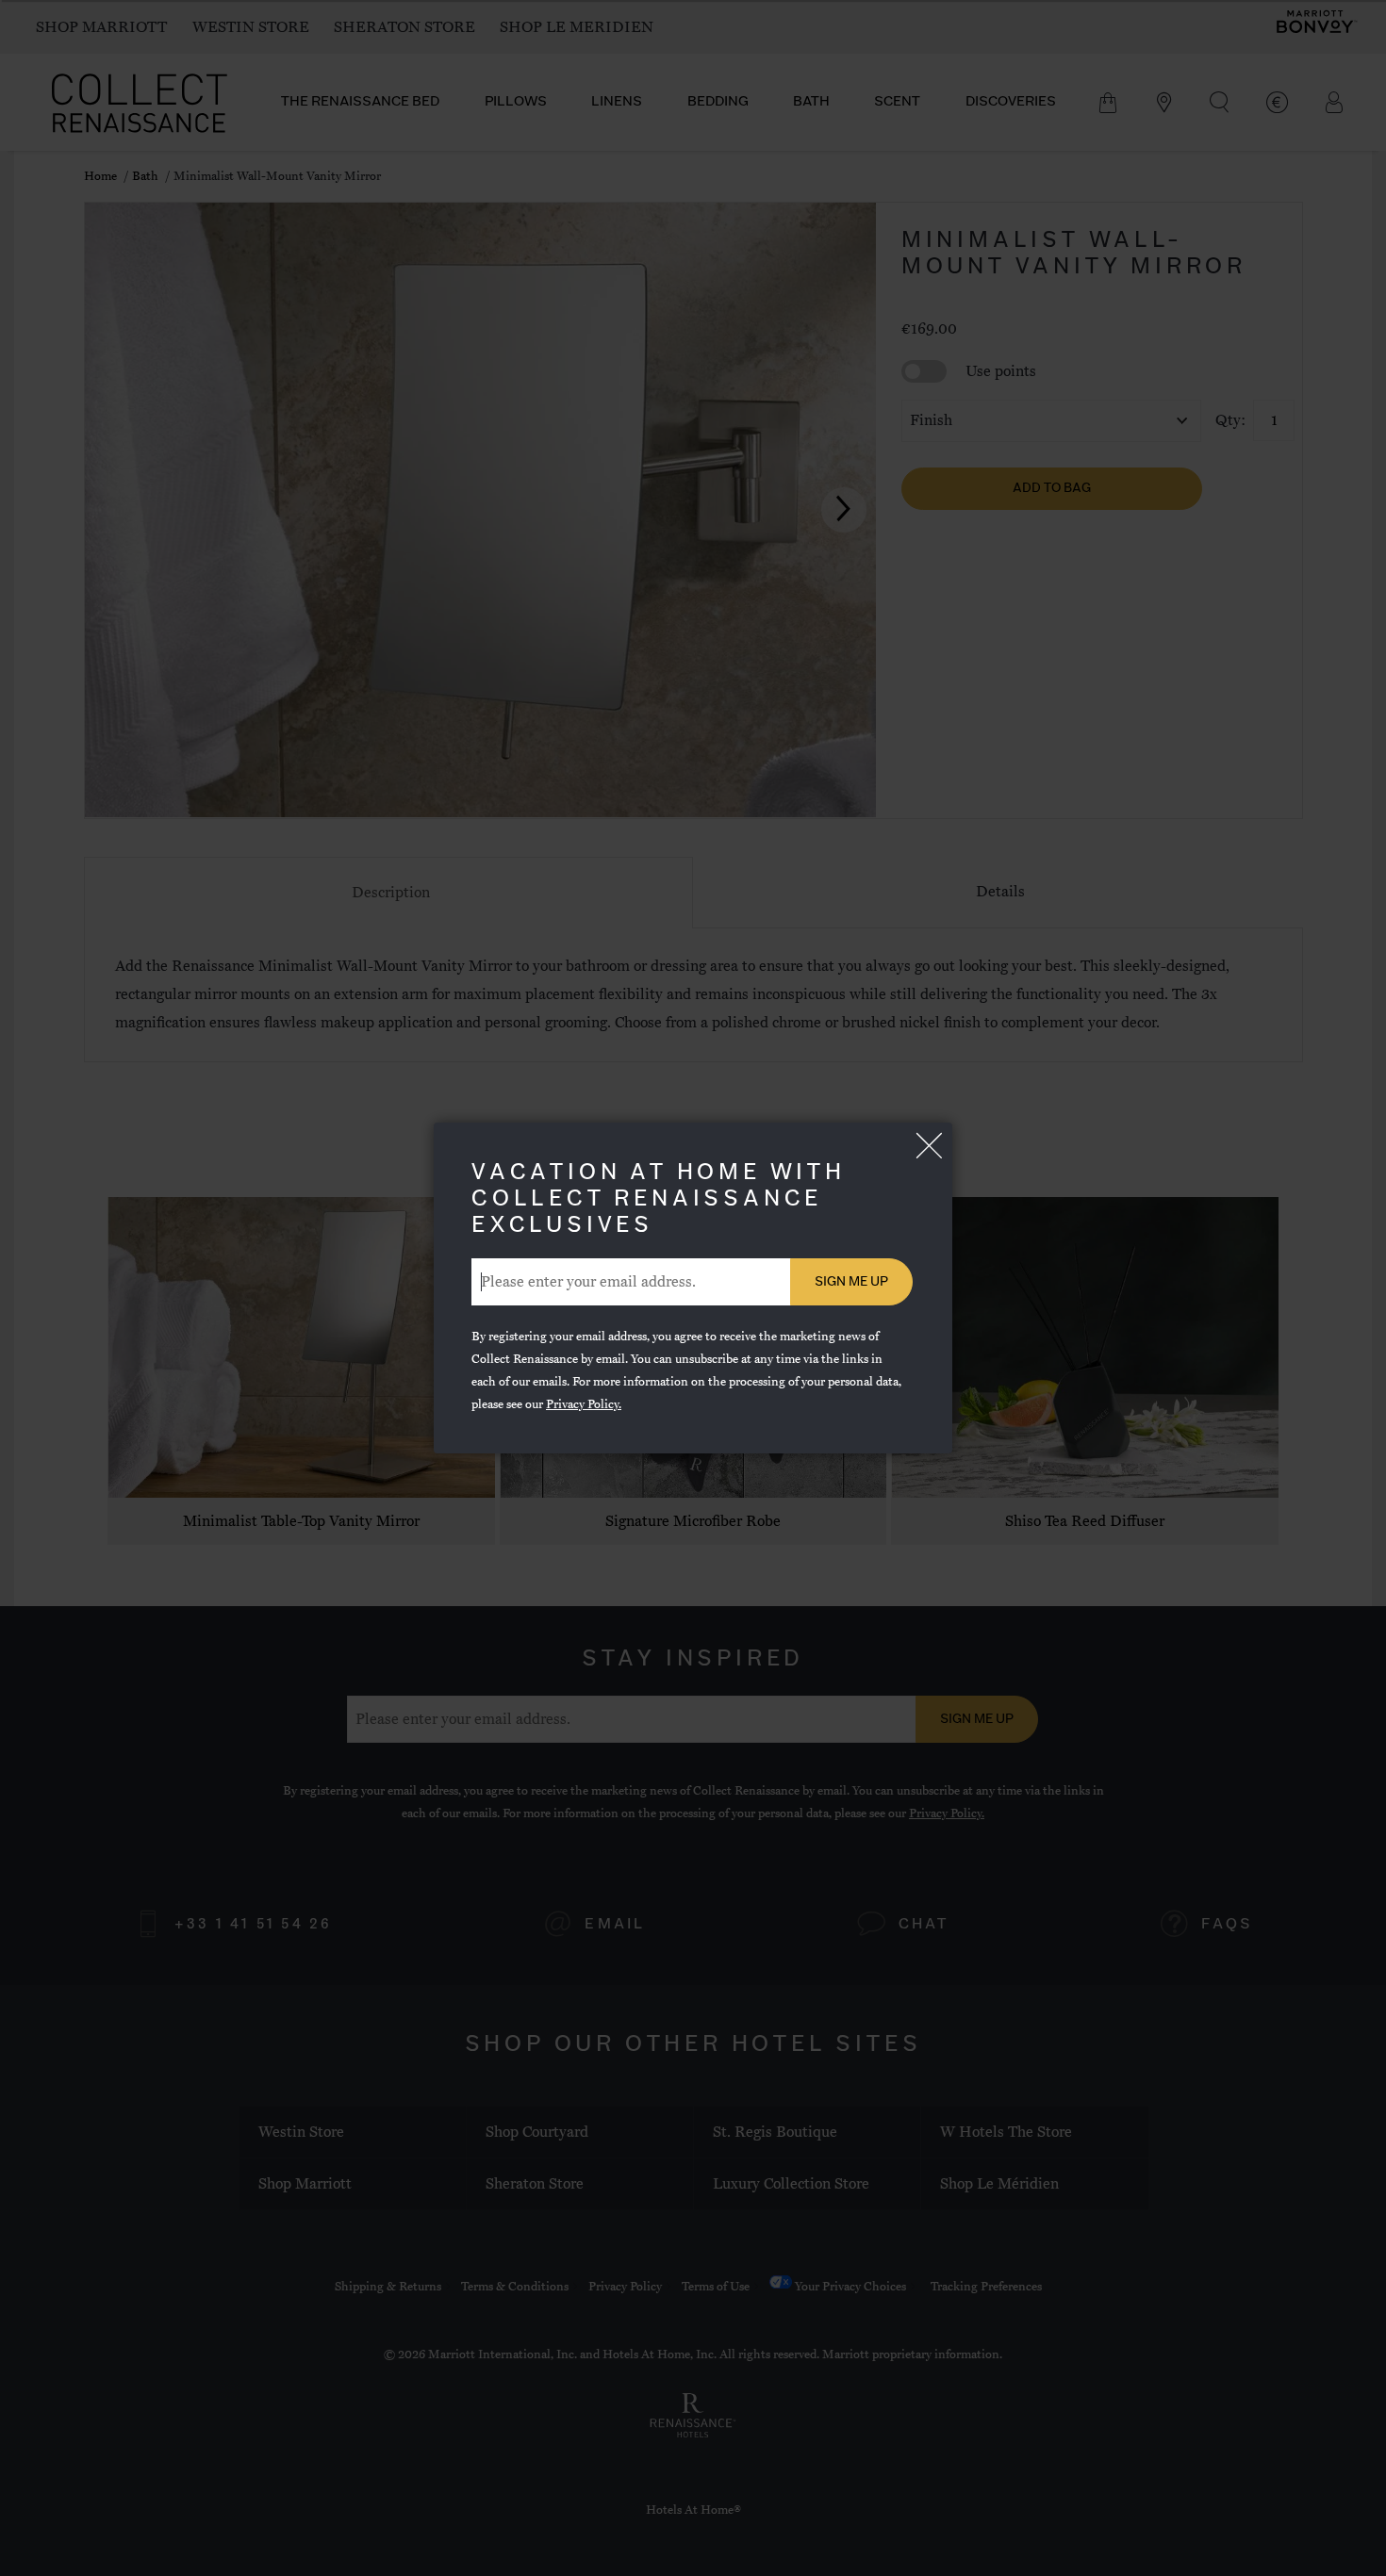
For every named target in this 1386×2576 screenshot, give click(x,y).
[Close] (929, 1146)
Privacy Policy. (584, 1404)
